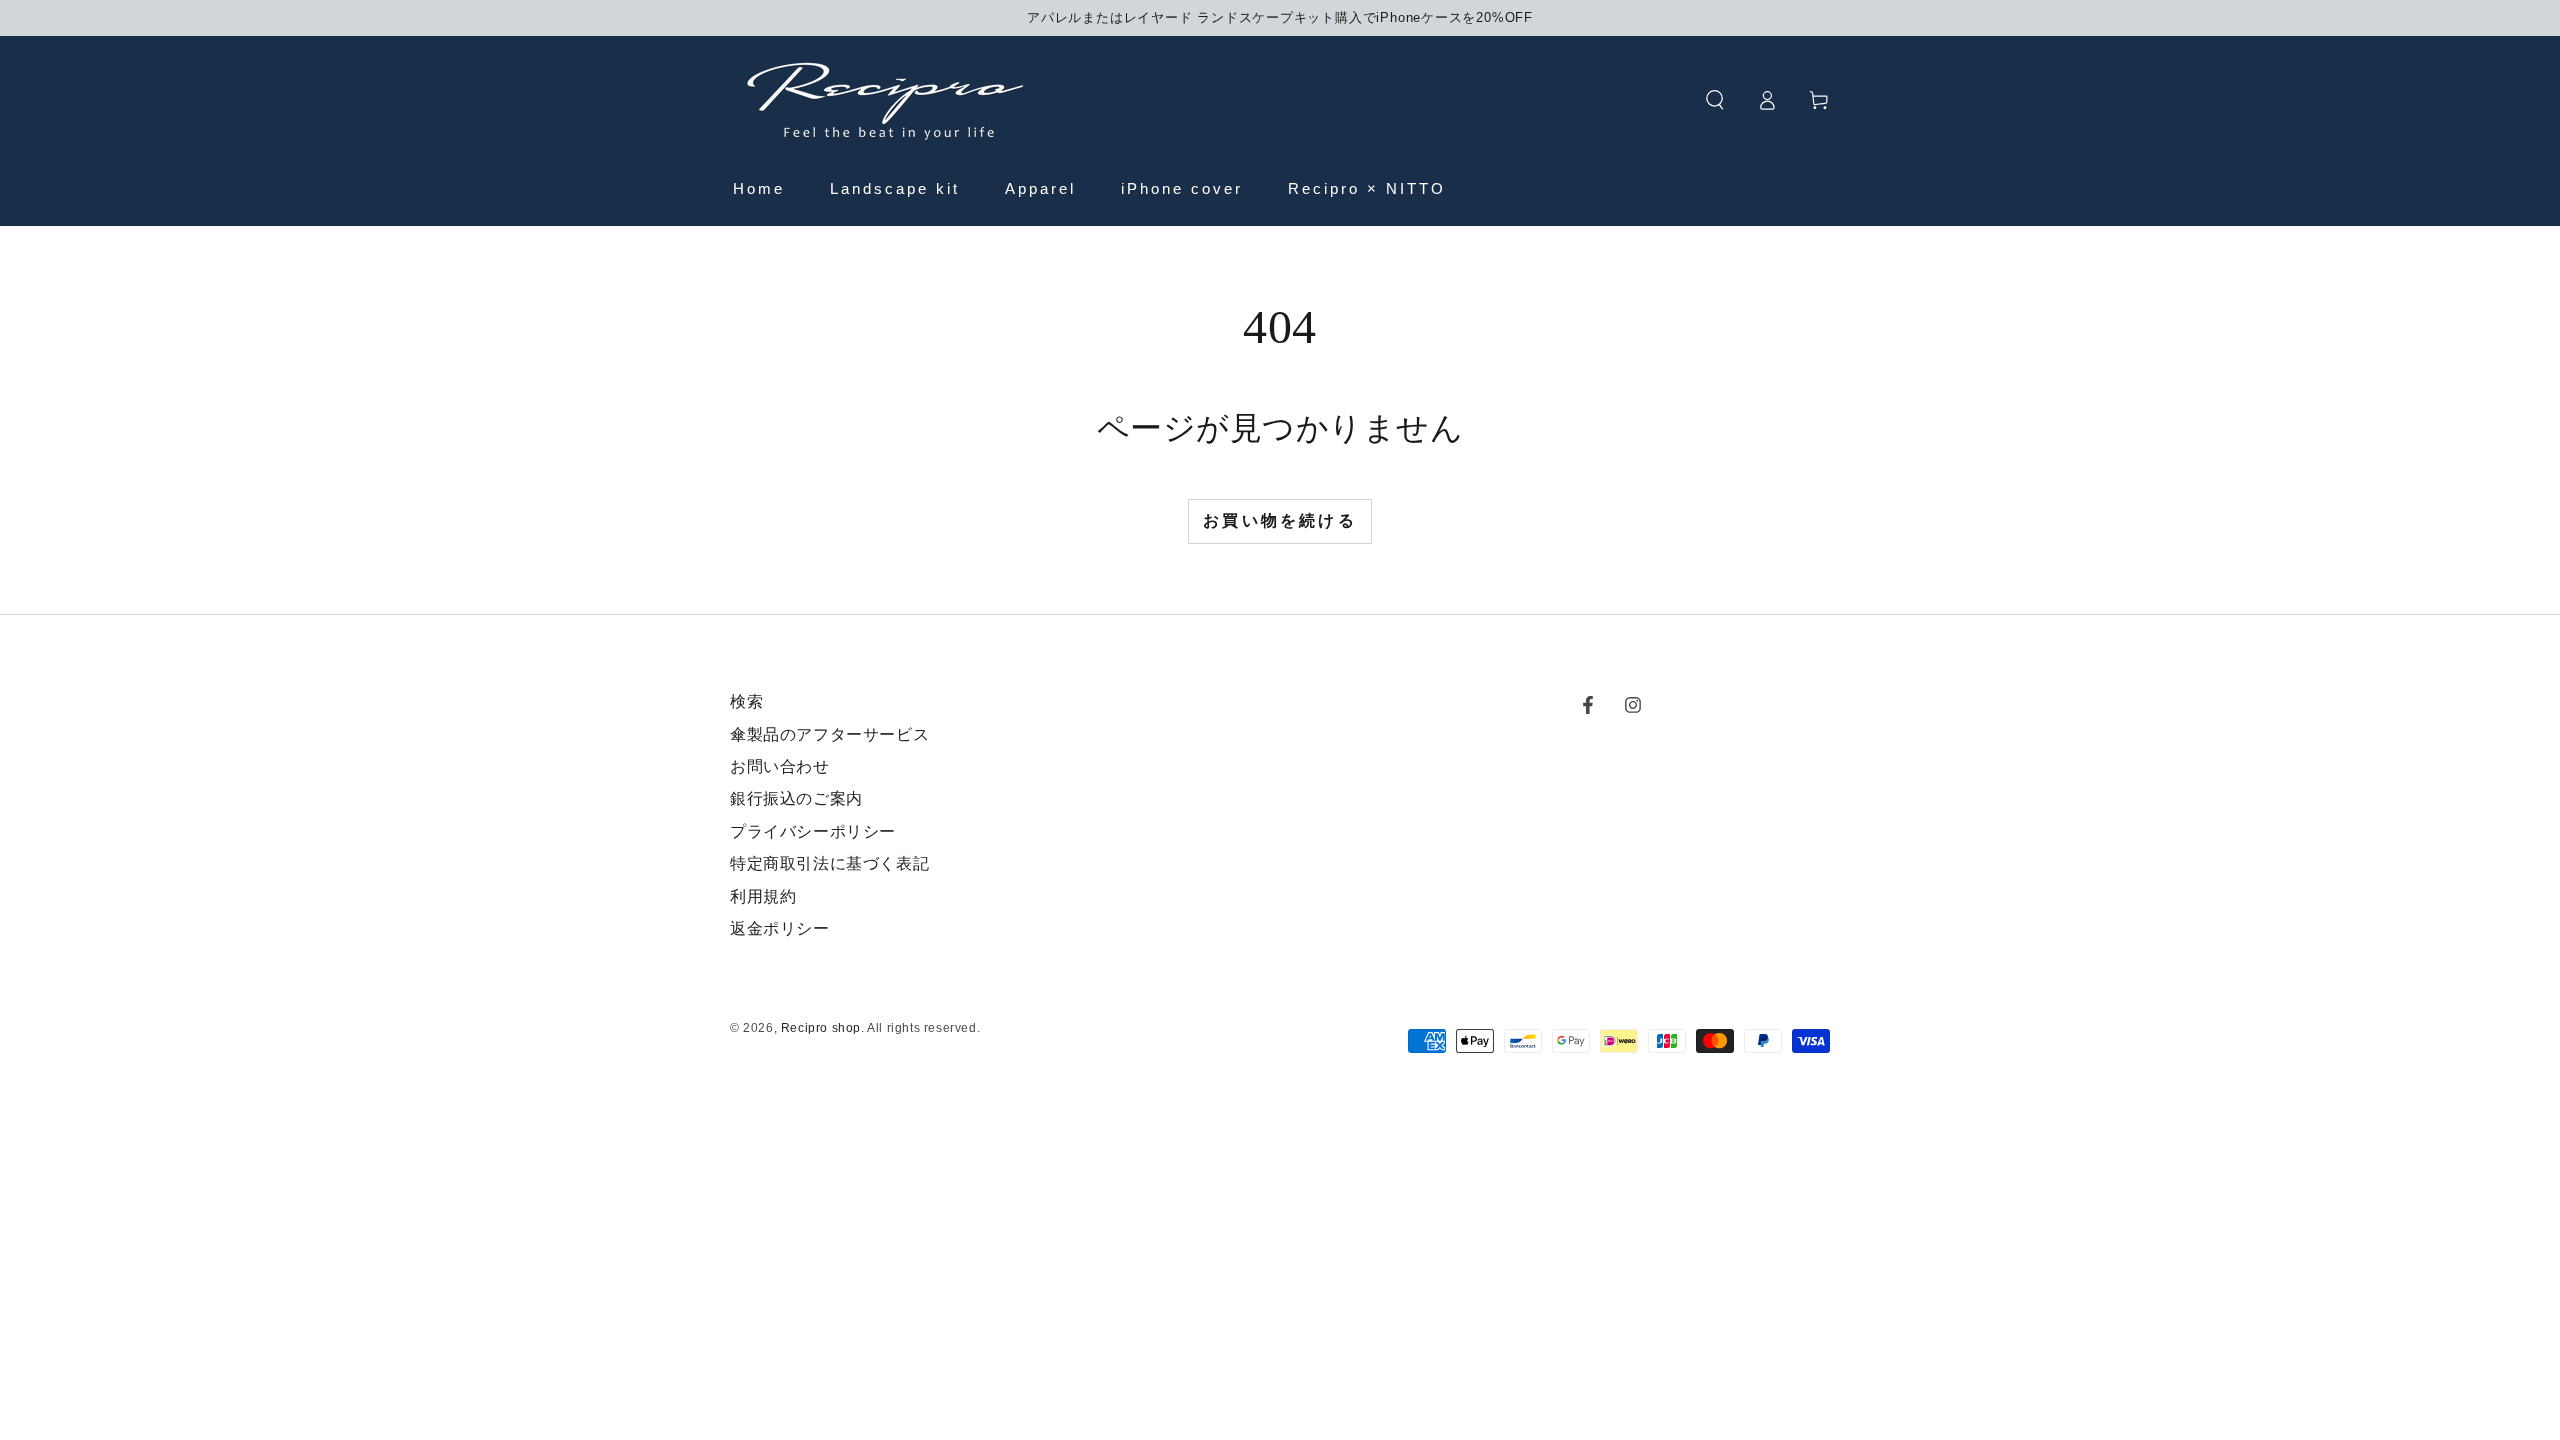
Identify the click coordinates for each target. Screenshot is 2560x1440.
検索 (746, 701)
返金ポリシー (780, 928)
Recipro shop (821, 1028)
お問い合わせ (780, 766)
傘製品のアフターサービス (829, 734)
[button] (1715, 100)
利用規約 (763, 896)
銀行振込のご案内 (796, 798)
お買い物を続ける (1280, 520)
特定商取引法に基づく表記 (829, 863)
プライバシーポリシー (813, 831)
